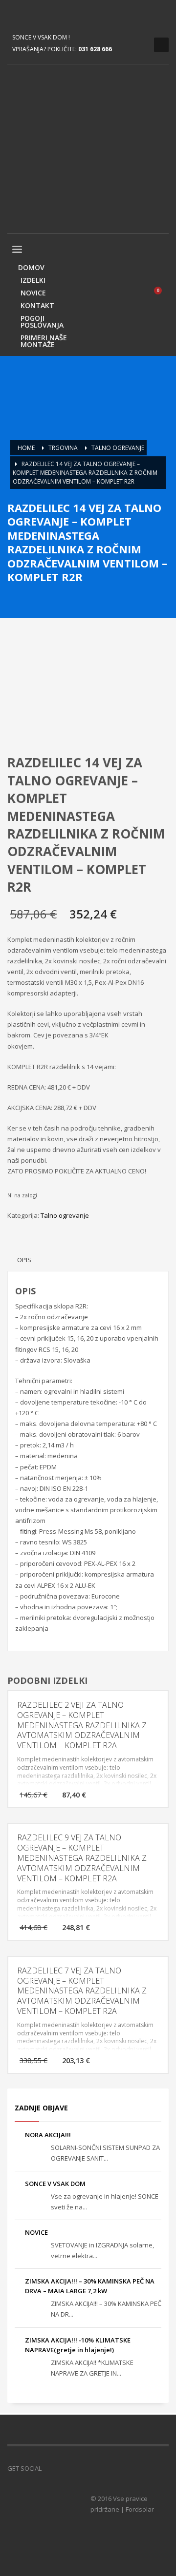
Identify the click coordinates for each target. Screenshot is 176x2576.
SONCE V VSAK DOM (55, 2184)
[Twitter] (29, 15)
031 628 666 (95, 49)
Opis (24, 1260)
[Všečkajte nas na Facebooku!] (49, 2468)
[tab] (24, 1260)
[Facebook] (15, 15)
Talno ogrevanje (65, 1215)
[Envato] (59, 15)
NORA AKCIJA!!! (48, 2135)
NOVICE (36, 2232)
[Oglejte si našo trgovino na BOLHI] (64, 2468)
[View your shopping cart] (162, 295)
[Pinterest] (44, 15)
